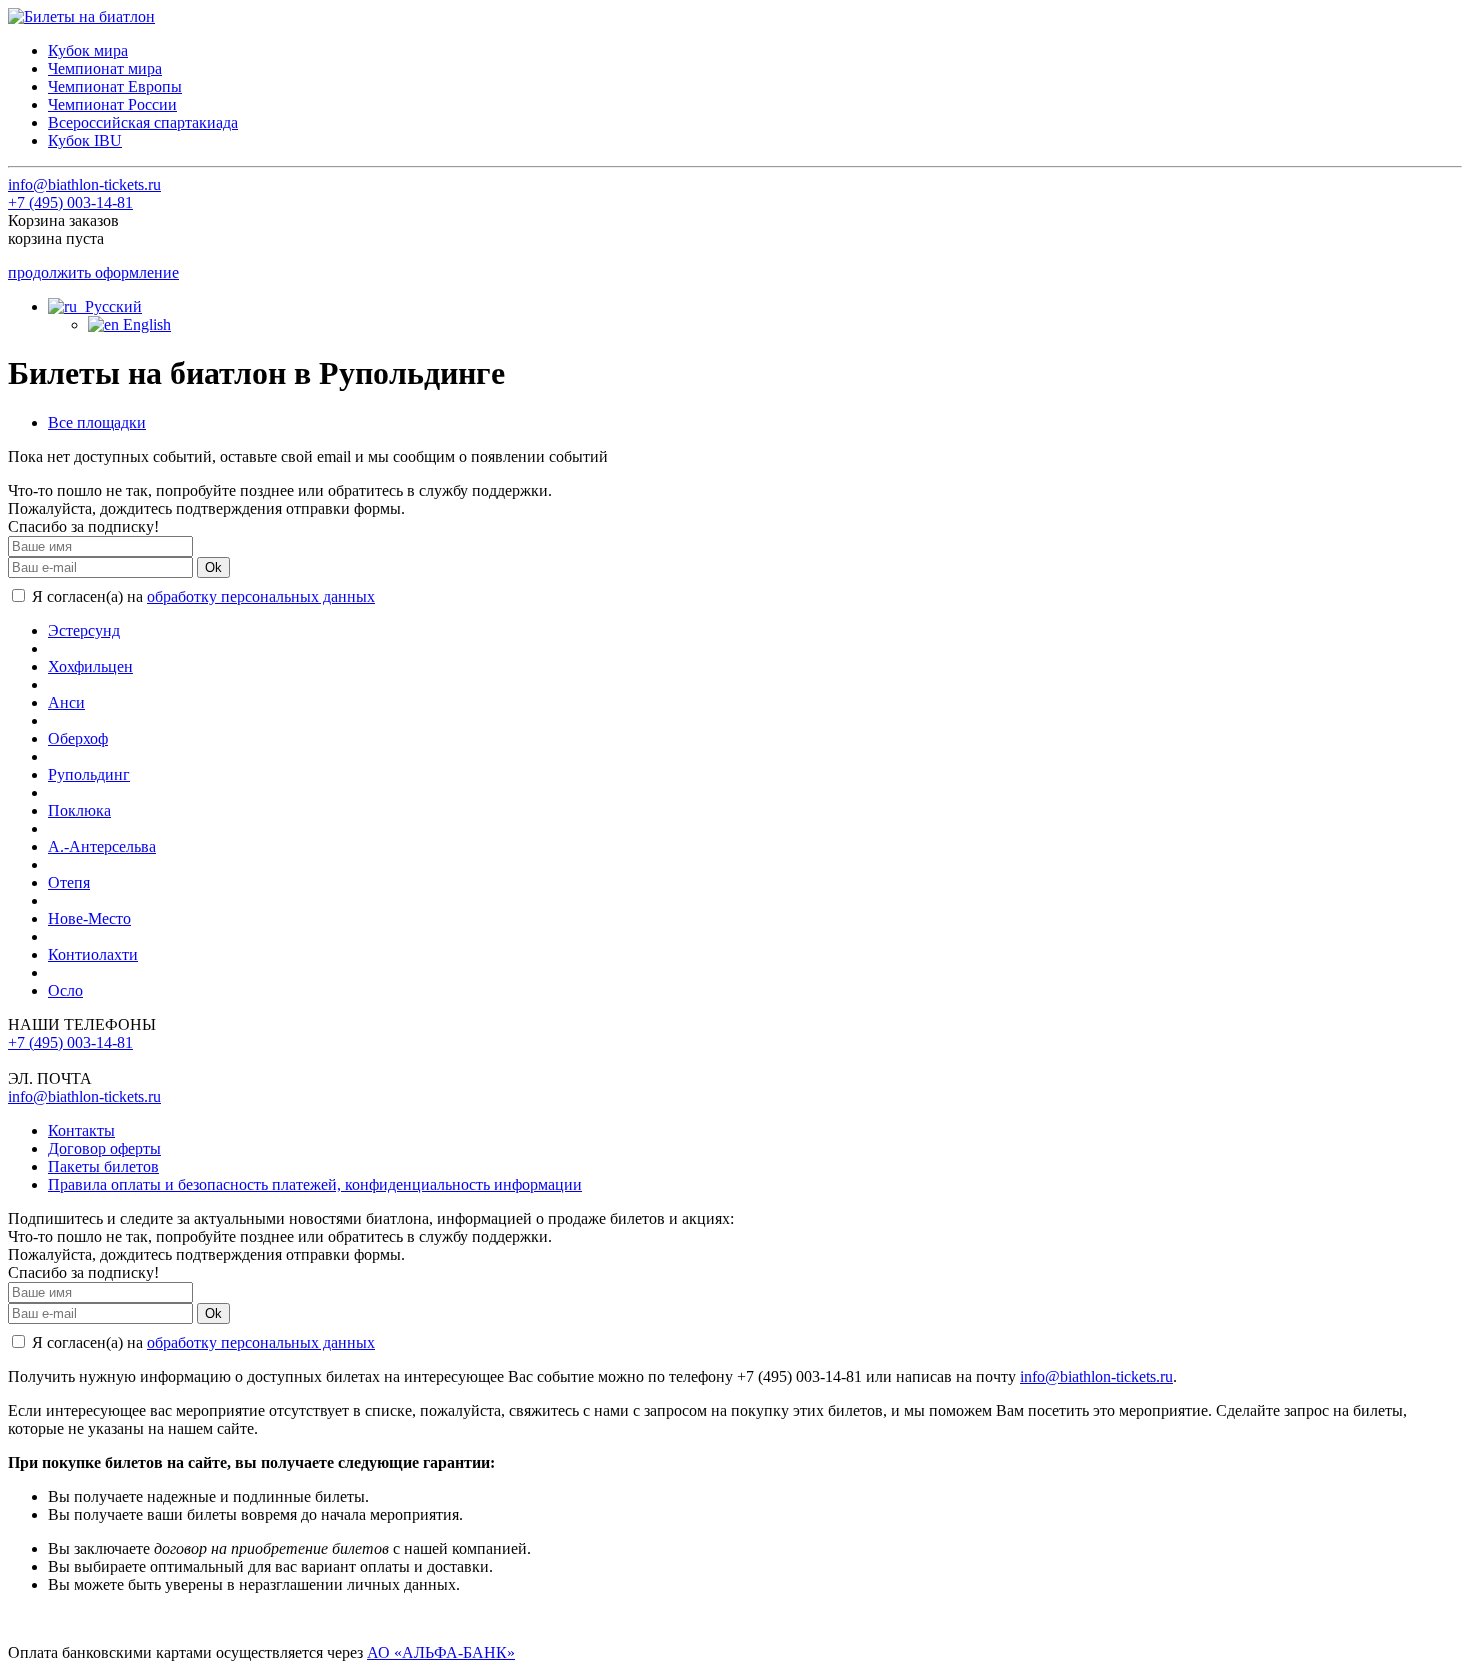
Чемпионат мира (105, 68)
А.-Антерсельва (102, 846)
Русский (109, 306)
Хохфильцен (90, 666)
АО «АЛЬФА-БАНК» (441, 1652)
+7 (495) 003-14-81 (70, 202)
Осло (65, 990)
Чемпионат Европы (115, 86)
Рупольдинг (89, 774)
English (145, 324)
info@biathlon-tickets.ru (84, 184)
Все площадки (97, 422)
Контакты (81, 1130)
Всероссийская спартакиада (143, 122)
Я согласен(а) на (201, 596)
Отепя (69, 882)
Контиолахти (93, 954)
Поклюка (79, 810)
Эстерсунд (84, 630)
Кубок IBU (85, 140)
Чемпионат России (112, 104)
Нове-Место (89, 918)
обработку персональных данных (261, 596)
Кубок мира (88, 50)
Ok (213, 567)
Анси (66, 702)
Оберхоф (78, 738)
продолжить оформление (93, 272)
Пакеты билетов (103, 1166)
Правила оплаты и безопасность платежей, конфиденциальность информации (315, 1184)
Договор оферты (104, 1148)
